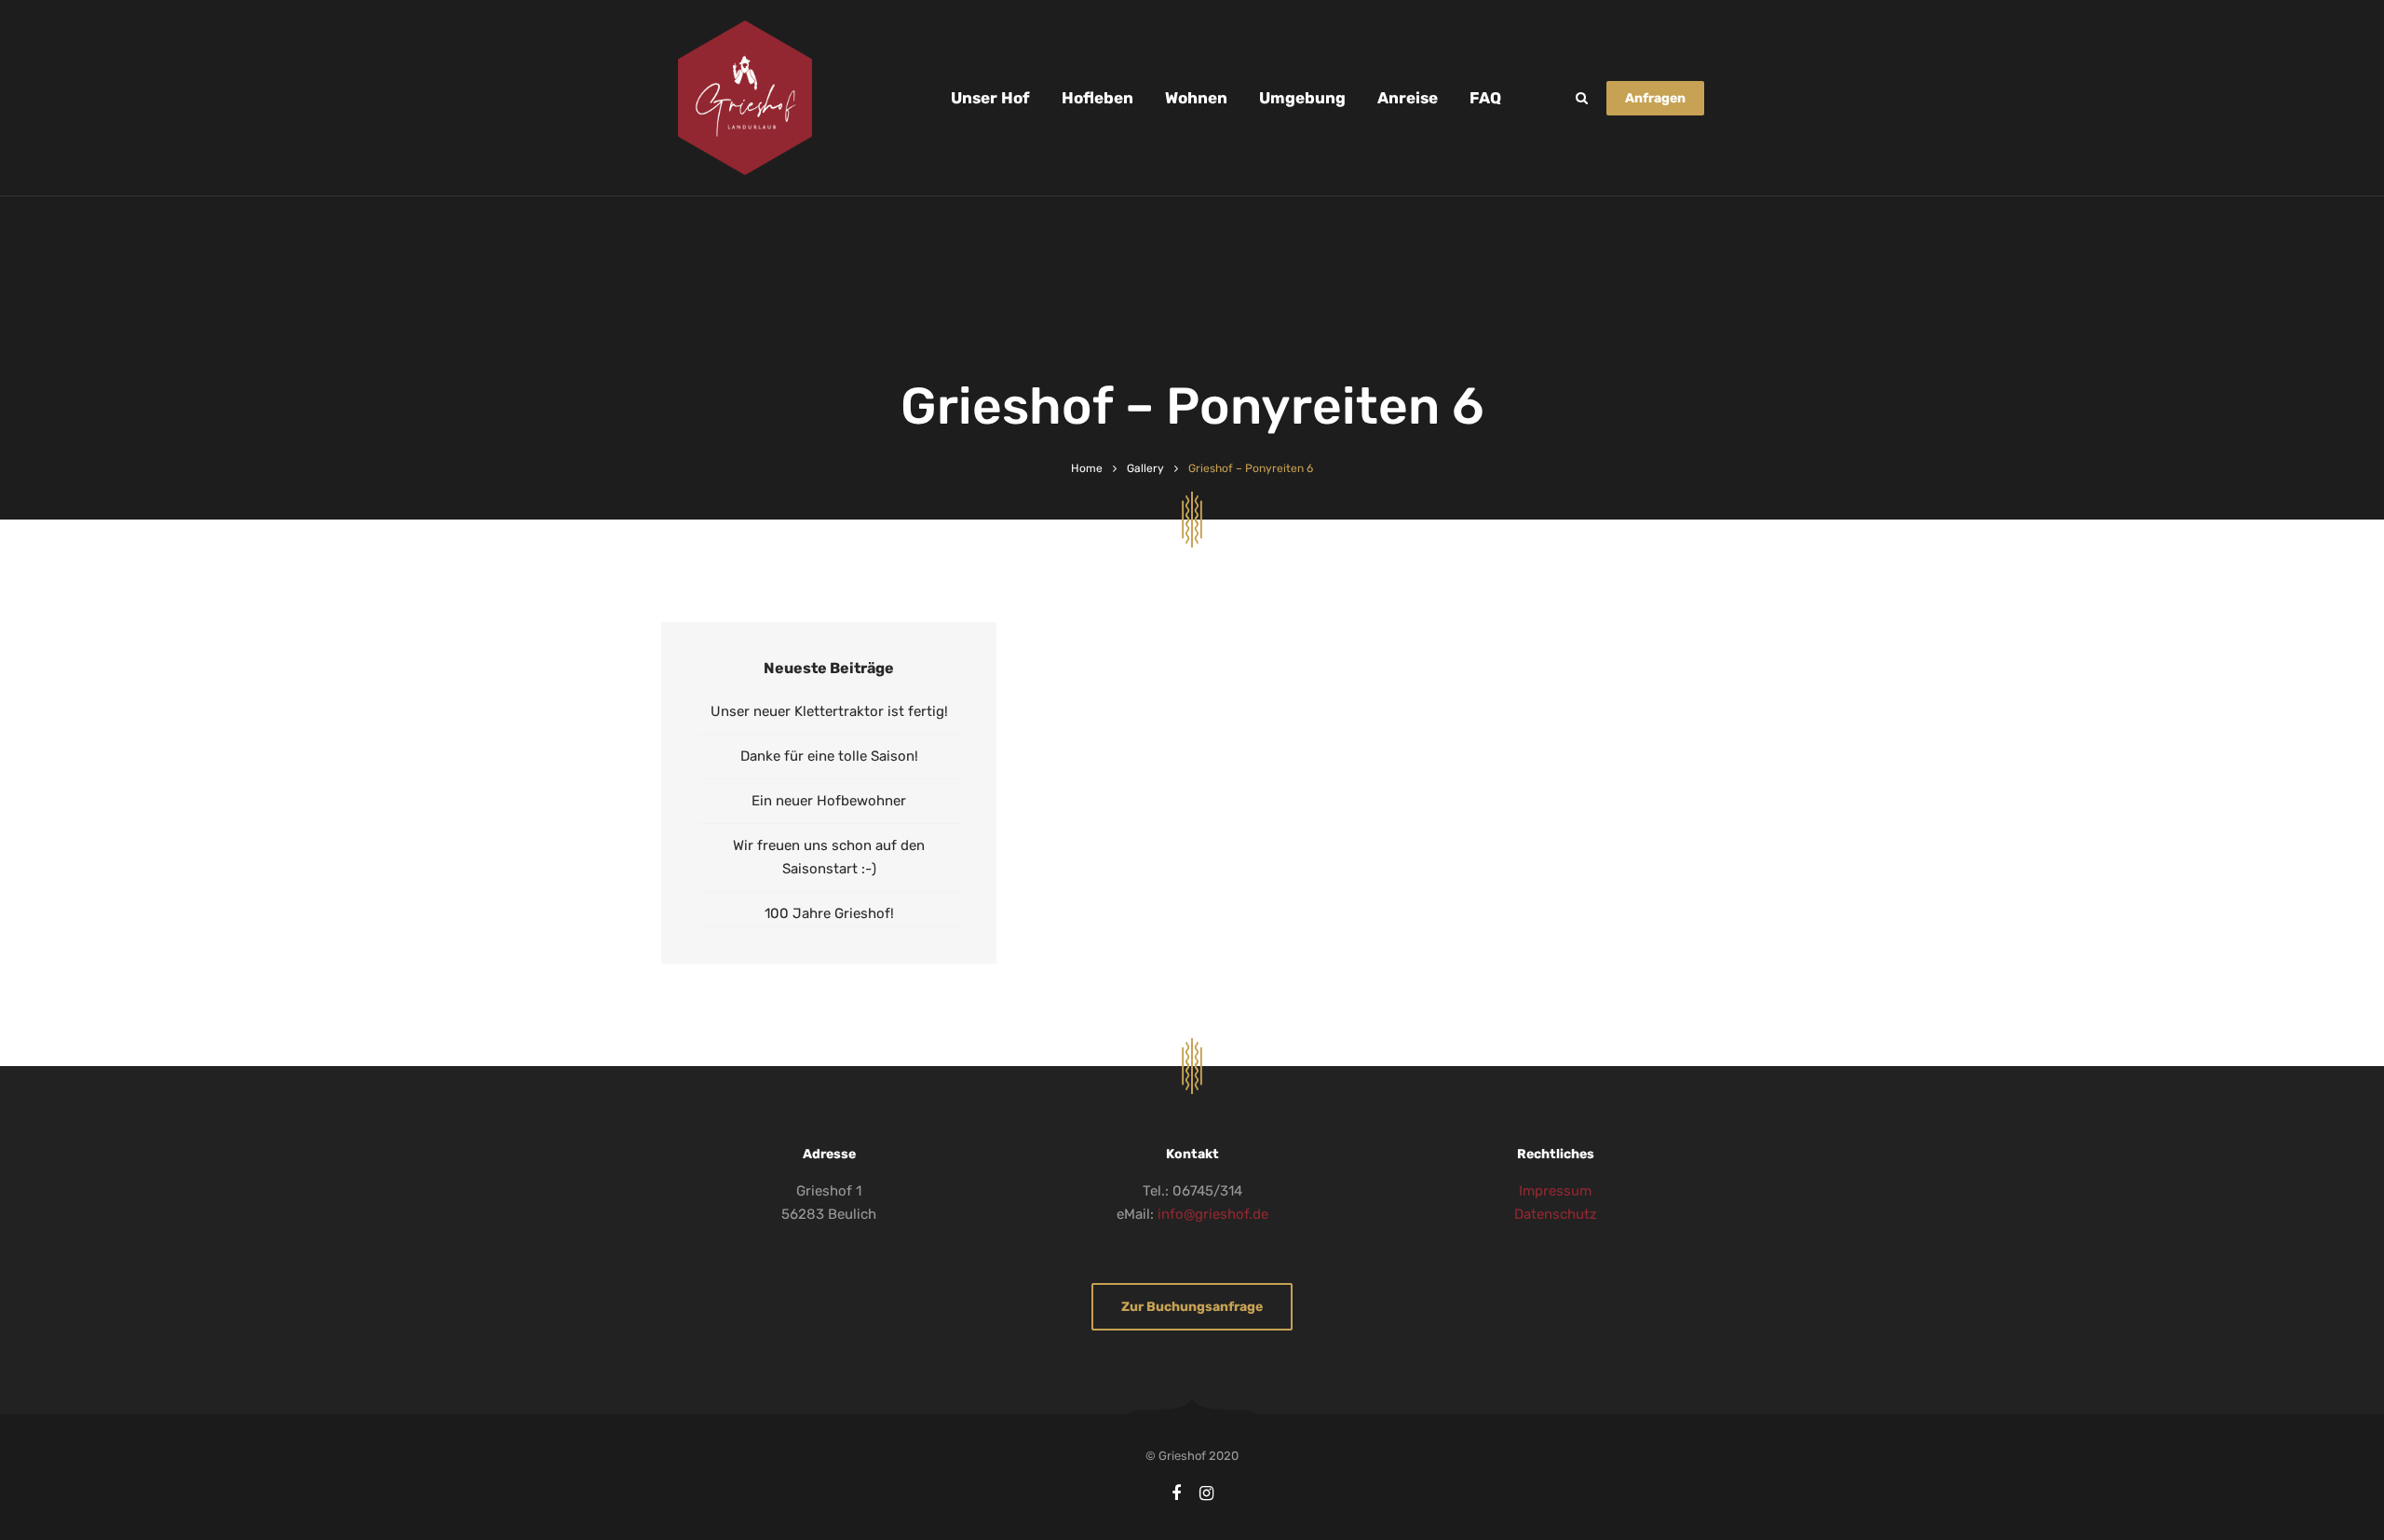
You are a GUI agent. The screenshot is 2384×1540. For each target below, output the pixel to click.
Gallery (1145, 468)
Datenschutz (1556, 1214)
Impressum (1555, 1191)
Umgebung (1302, 98)
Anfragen (1655, 98)
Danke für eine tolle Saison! (829, 756)
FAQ (1485, 98)
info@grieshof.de (1213, 1214)
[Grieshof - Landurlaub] (745, 98)
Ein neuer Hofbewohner (829, 801)
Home (1087, 468)
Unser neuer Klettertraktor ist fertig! (829, 711)
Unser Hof (990, 98)
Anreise (1408, 98)
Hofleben (1097, 98)
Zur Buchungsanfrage (1192, 1307)
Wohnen (1196, 98)
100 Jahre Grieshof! (829, 913)
